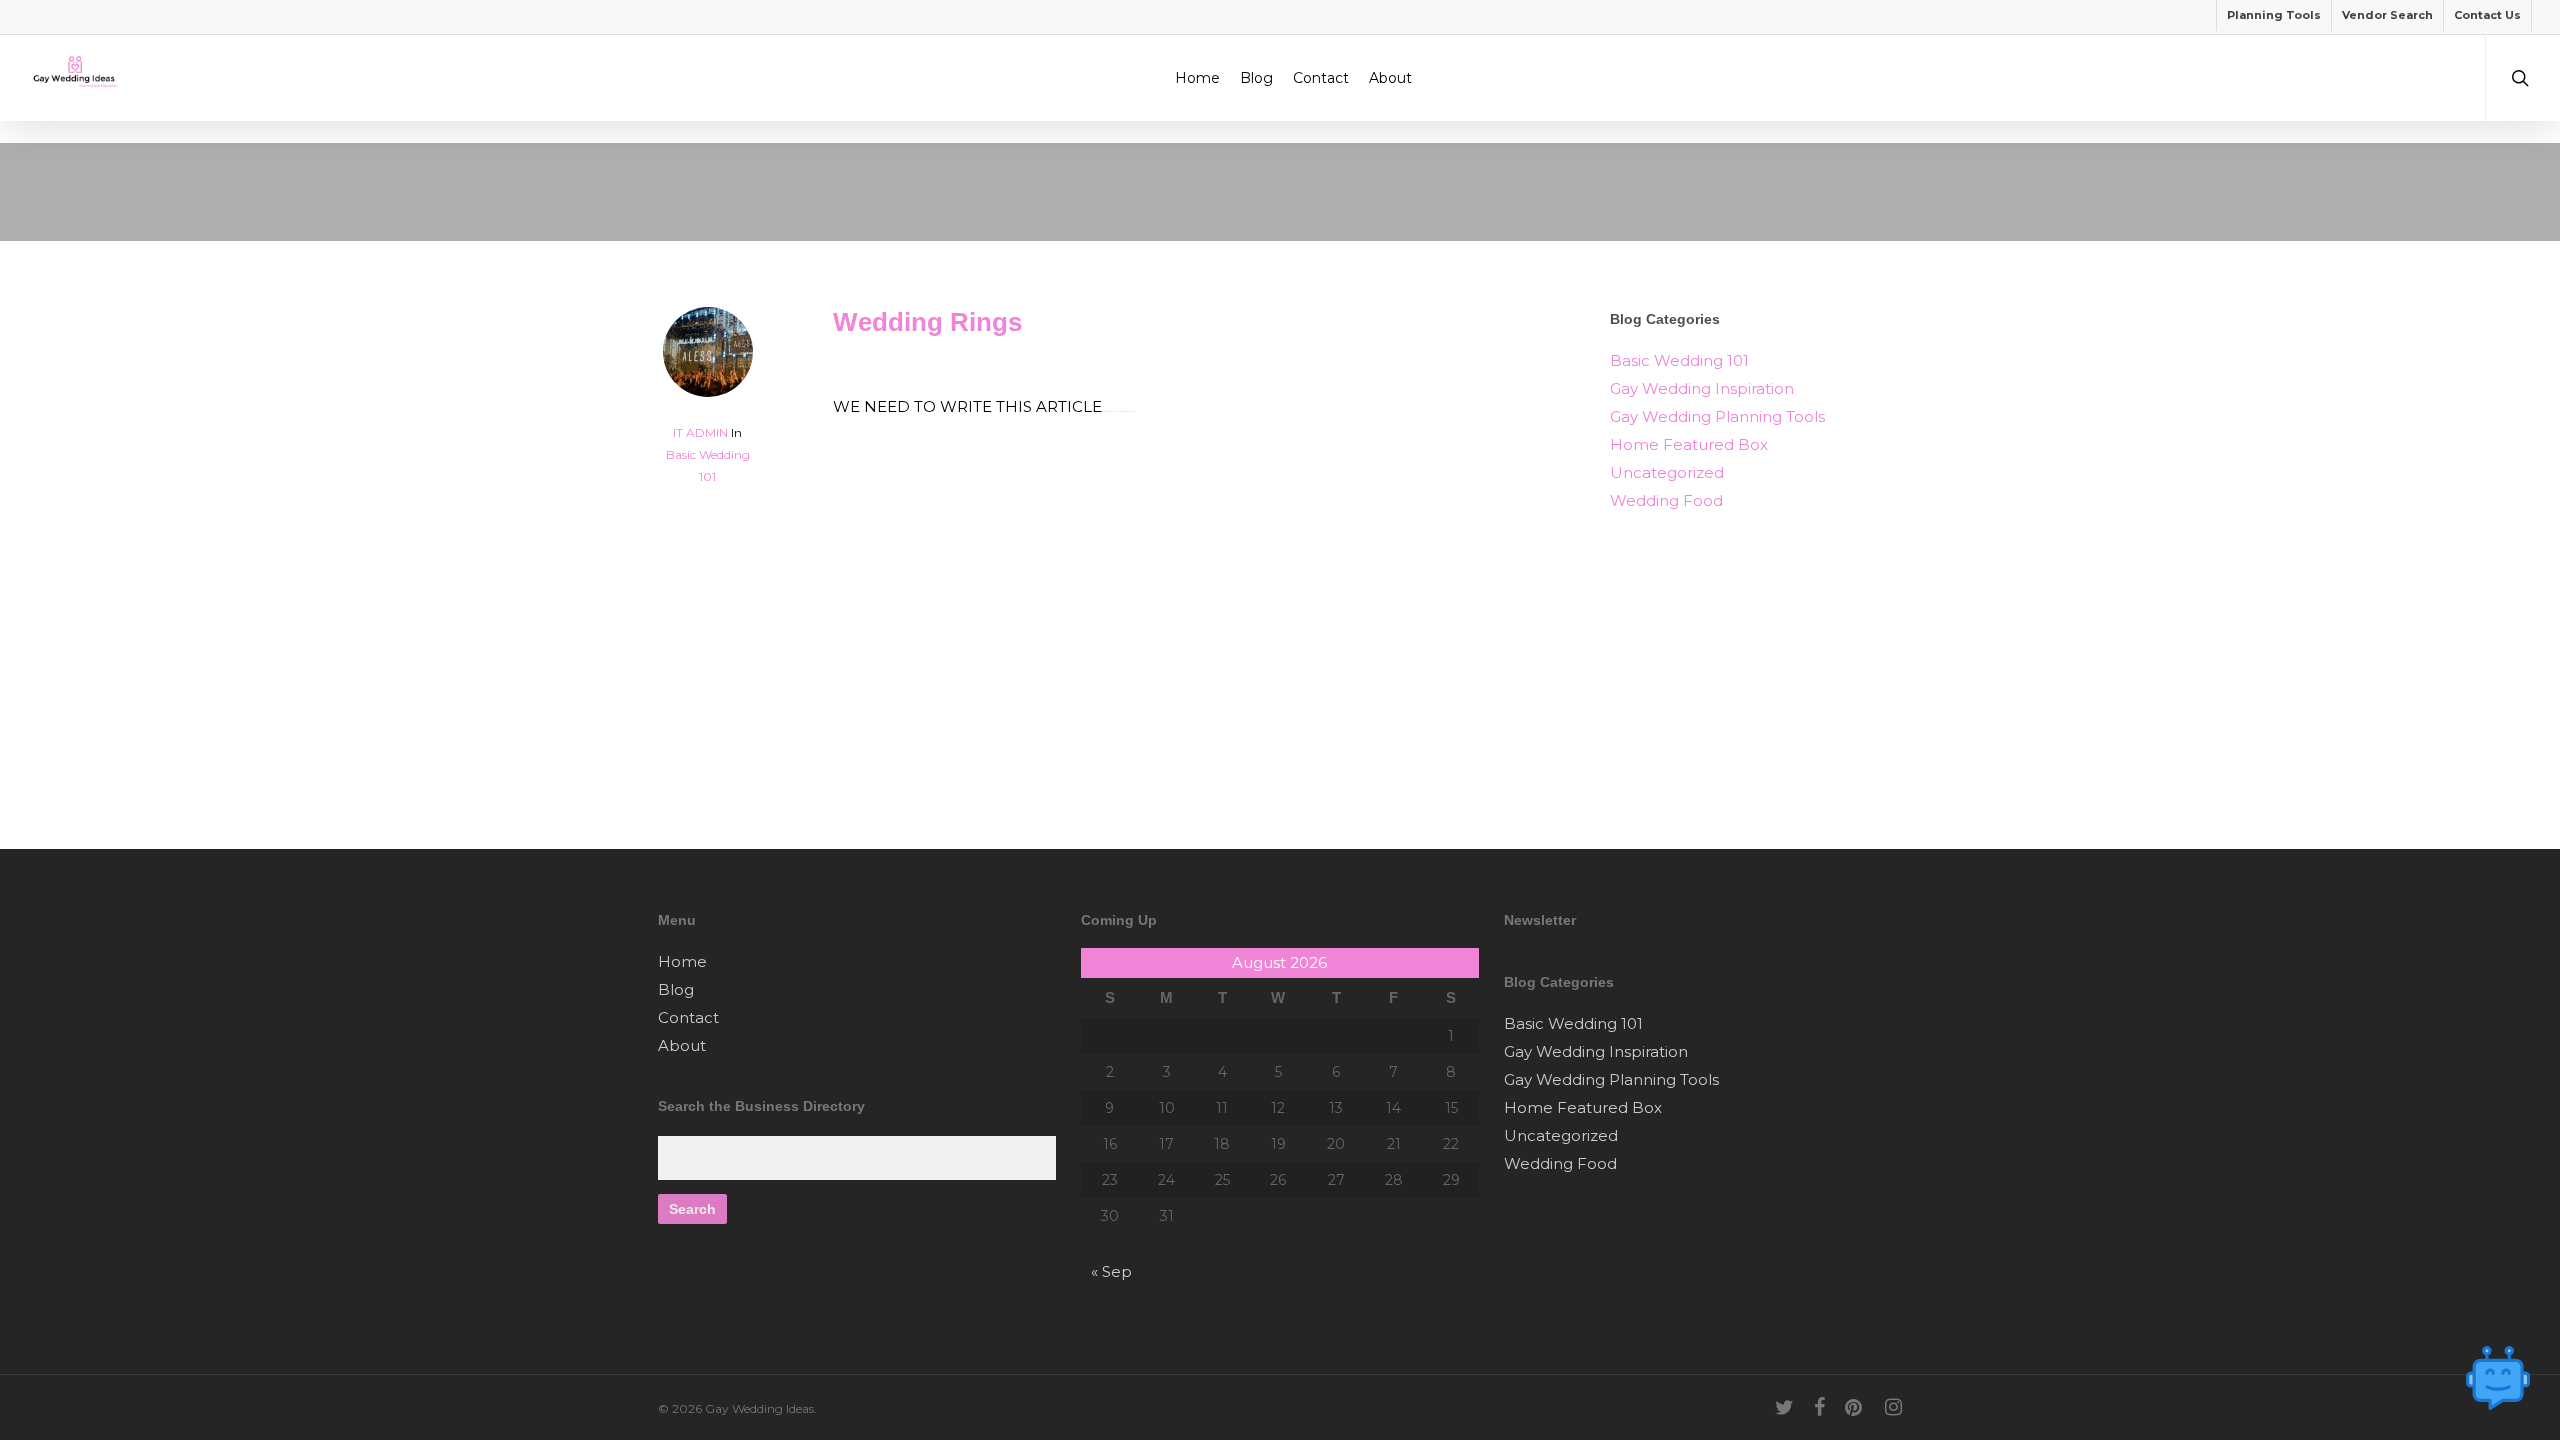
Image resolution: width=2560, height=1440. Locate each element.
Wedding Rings (927, 322)
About (682, 1045)
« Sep (1111, 1271)
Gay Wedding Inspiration (1702, 388)
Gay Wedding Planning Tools (1717, 416)
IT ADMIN (700, 432)
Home (682, 961)
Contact (688, 1017)
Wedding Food (1666, 500)
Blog (676, 989)
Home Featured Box (1689, 444)
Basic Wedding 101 (1679, 360)
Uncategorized (1667, 472)
